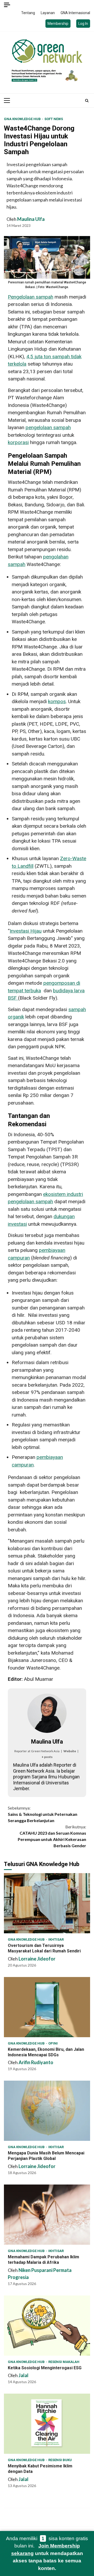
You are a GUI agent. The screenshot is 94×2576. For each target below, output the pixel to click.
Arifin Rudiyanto (36, 2062)
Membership (58, 24)
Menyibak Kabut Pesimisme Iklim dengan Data (47, 2424)
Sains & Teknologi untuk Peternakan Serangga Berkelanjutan (43, 1814)
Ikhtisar (56, 1939)
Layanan (48, 13)
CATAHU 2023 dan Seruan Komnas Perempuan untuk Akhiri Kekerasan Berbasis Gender (52, 1836)
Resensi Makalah (64, 2362)
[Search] (87, 100)
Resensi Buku (60, 2460)
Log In (83, 24)
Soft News (54, 119)
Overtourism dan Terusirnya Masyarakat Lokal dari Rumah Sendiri (47, 1903)
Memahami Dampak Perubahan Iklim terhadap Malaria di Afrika (47, 2215)
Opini (53, 2043)
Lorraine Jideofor (37, 1959)
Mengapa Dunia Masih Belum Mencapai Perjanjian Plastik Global (47, 2111)
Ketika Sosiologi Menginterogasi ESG (47, 2326)
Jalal (23, 2375)
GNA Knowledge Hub (23, 119)
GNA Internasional (75, 13)
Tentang (28, 13)
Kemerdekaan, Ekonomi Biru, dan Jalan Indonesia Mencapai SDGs (47, 2007)
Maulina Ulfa (31, 219)
